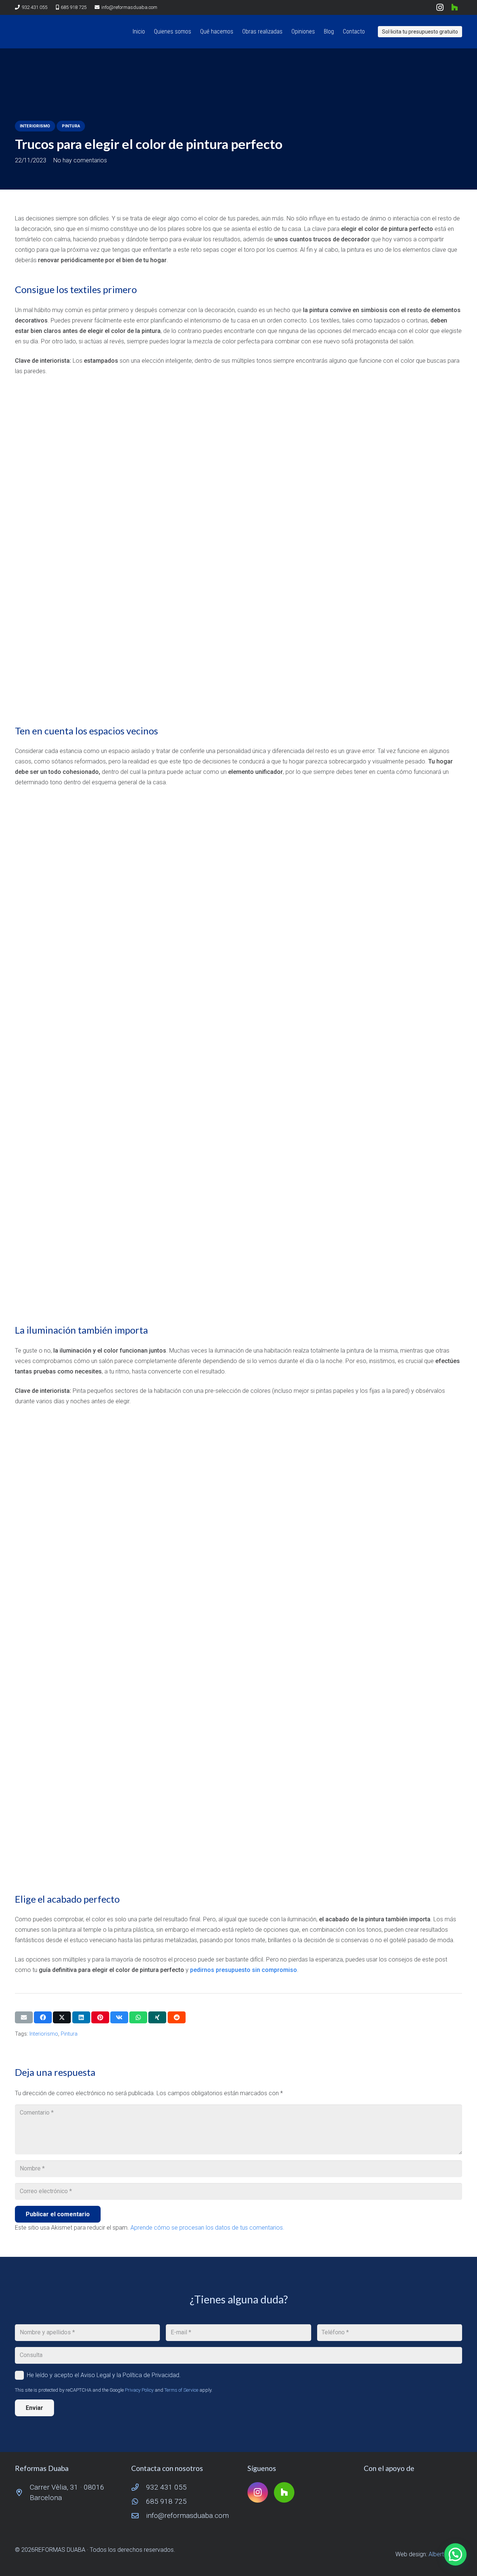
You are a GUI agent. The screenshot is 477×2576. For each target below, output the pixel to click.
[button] (237, 32)
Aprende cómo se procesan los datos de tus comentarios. (207, 2228)
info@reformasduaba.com (187, 2515)
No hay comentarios (80, 160)
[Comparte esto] (43, 2017)
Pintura (69, 2034)
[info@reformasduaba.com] (139, 2515)
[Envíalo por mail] (24, 2017)
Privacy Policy (139, 2390)
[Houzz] (455, 7)
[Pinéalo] (100, 2017)
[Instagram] (440, 7)
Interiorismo (44, 2034)
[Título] (26, 32)
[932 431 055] (139, 2487)
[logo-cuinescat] (413, 2493)
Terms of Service (181, 2390)
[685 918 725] (139, 2501)
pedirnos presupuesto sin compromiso (244, 1970)
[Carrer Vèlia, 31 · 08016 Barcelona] (22, 2492)
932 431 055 (166, 2487)
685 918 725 (166, 2501)
